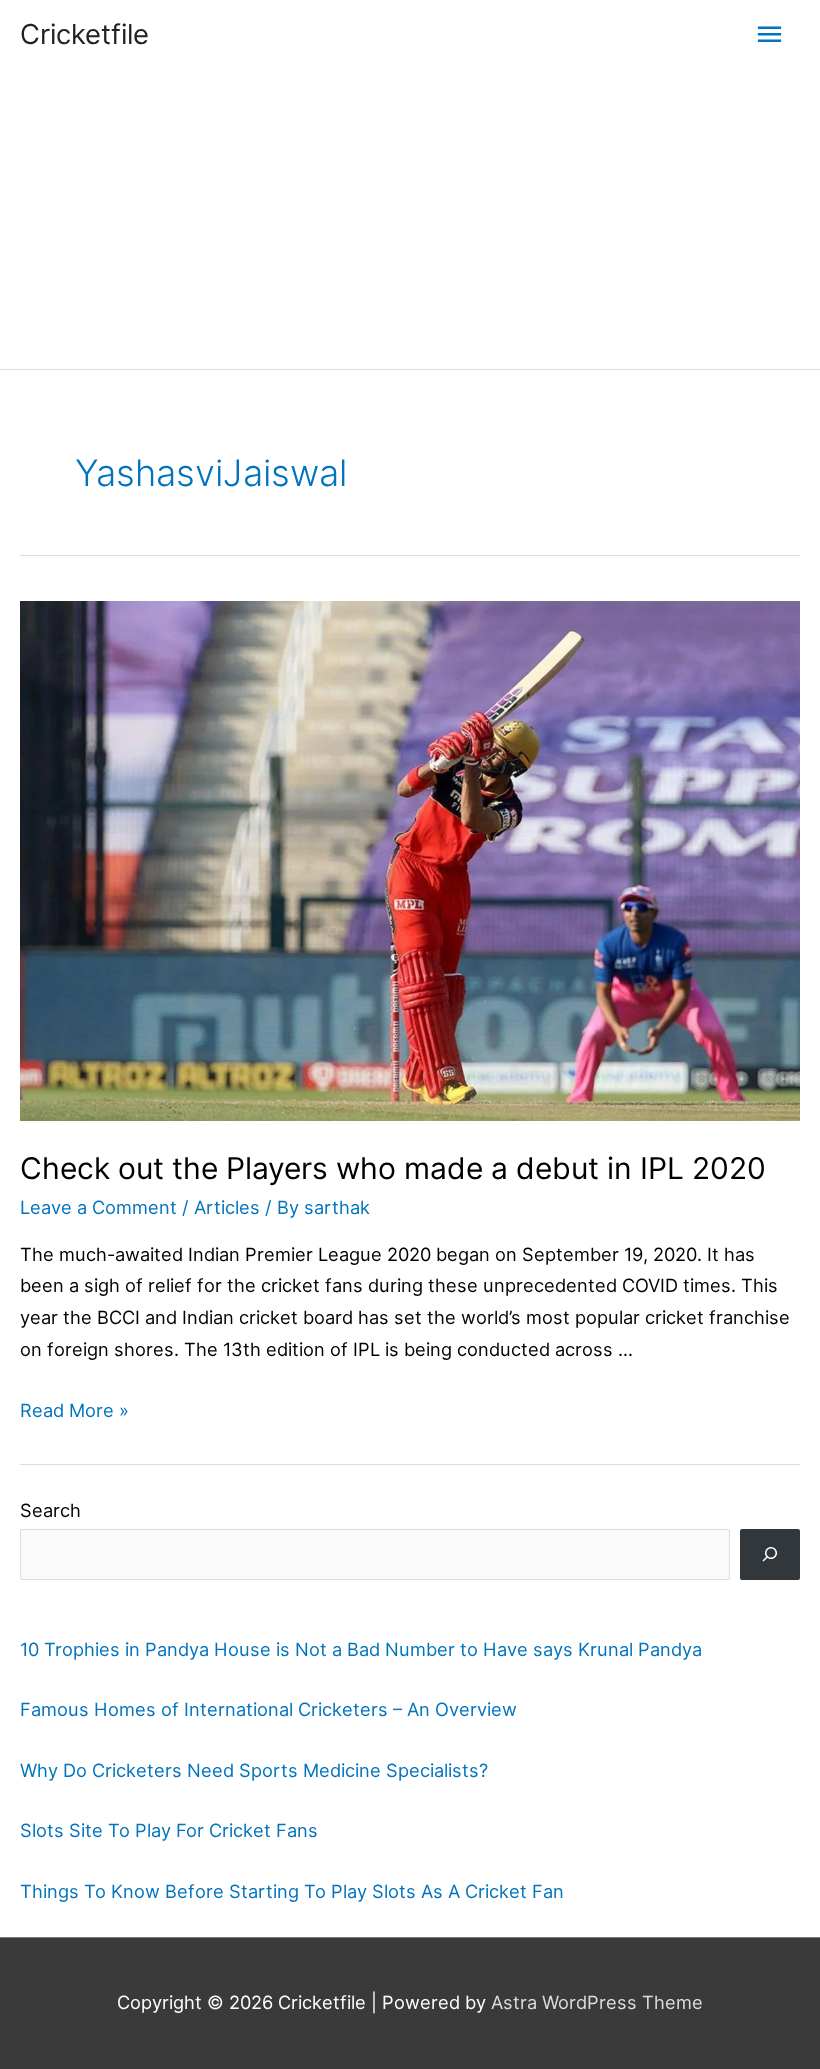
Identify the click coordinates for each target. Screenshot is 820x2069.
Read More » (74, 1410)
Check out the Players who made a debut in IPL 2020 (393, 1168)
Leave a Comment (98, 1207)
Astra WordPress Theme (597, 2002)
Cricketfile (84, 34)
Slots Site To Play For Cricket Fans (169, 1830)
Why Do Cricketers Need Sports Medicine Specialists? (254, 1770)
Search (50, 1510)
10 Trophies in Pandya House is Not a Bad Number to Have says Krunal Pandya (361, 1649)
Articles (227, 1207)
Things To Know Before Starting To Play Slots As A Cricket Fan (292, 1891)
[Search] (770, 1554)
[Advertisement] (410, 219)
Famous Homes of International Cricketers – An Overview (268, 1709)
